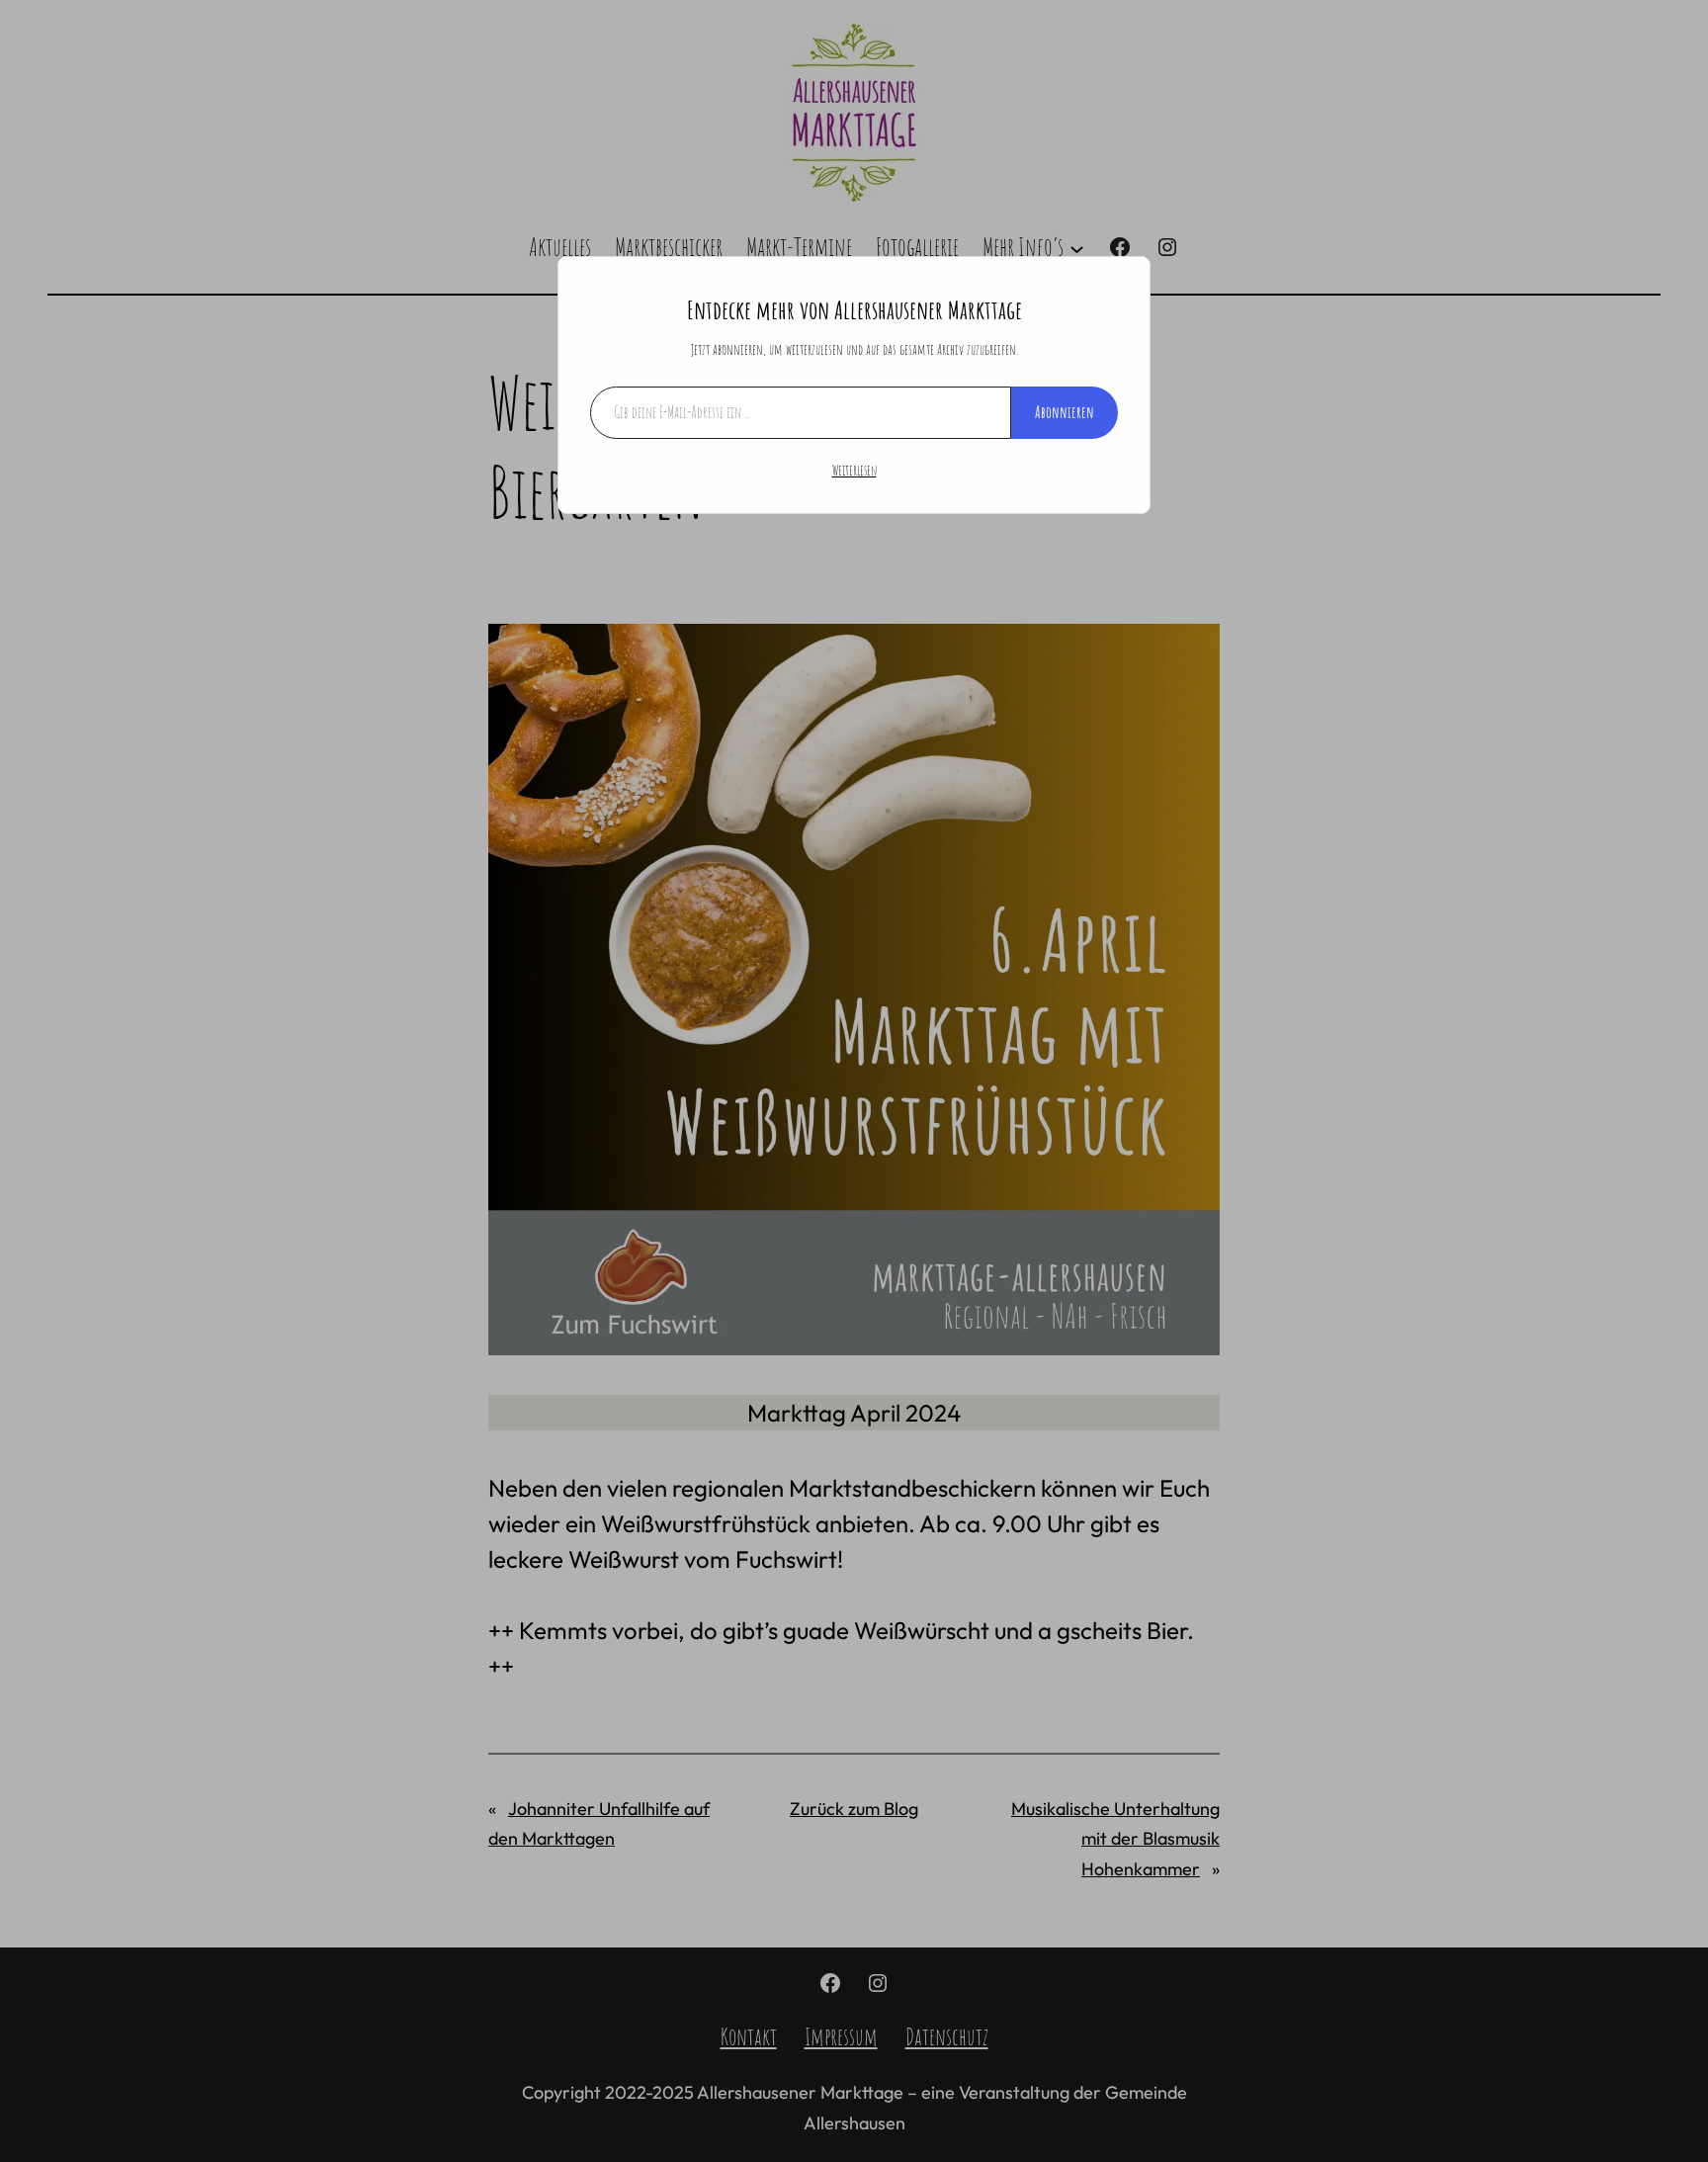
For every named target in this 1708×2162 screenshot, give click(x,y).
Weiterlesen (854, 470)
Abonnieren (1065, 412)
